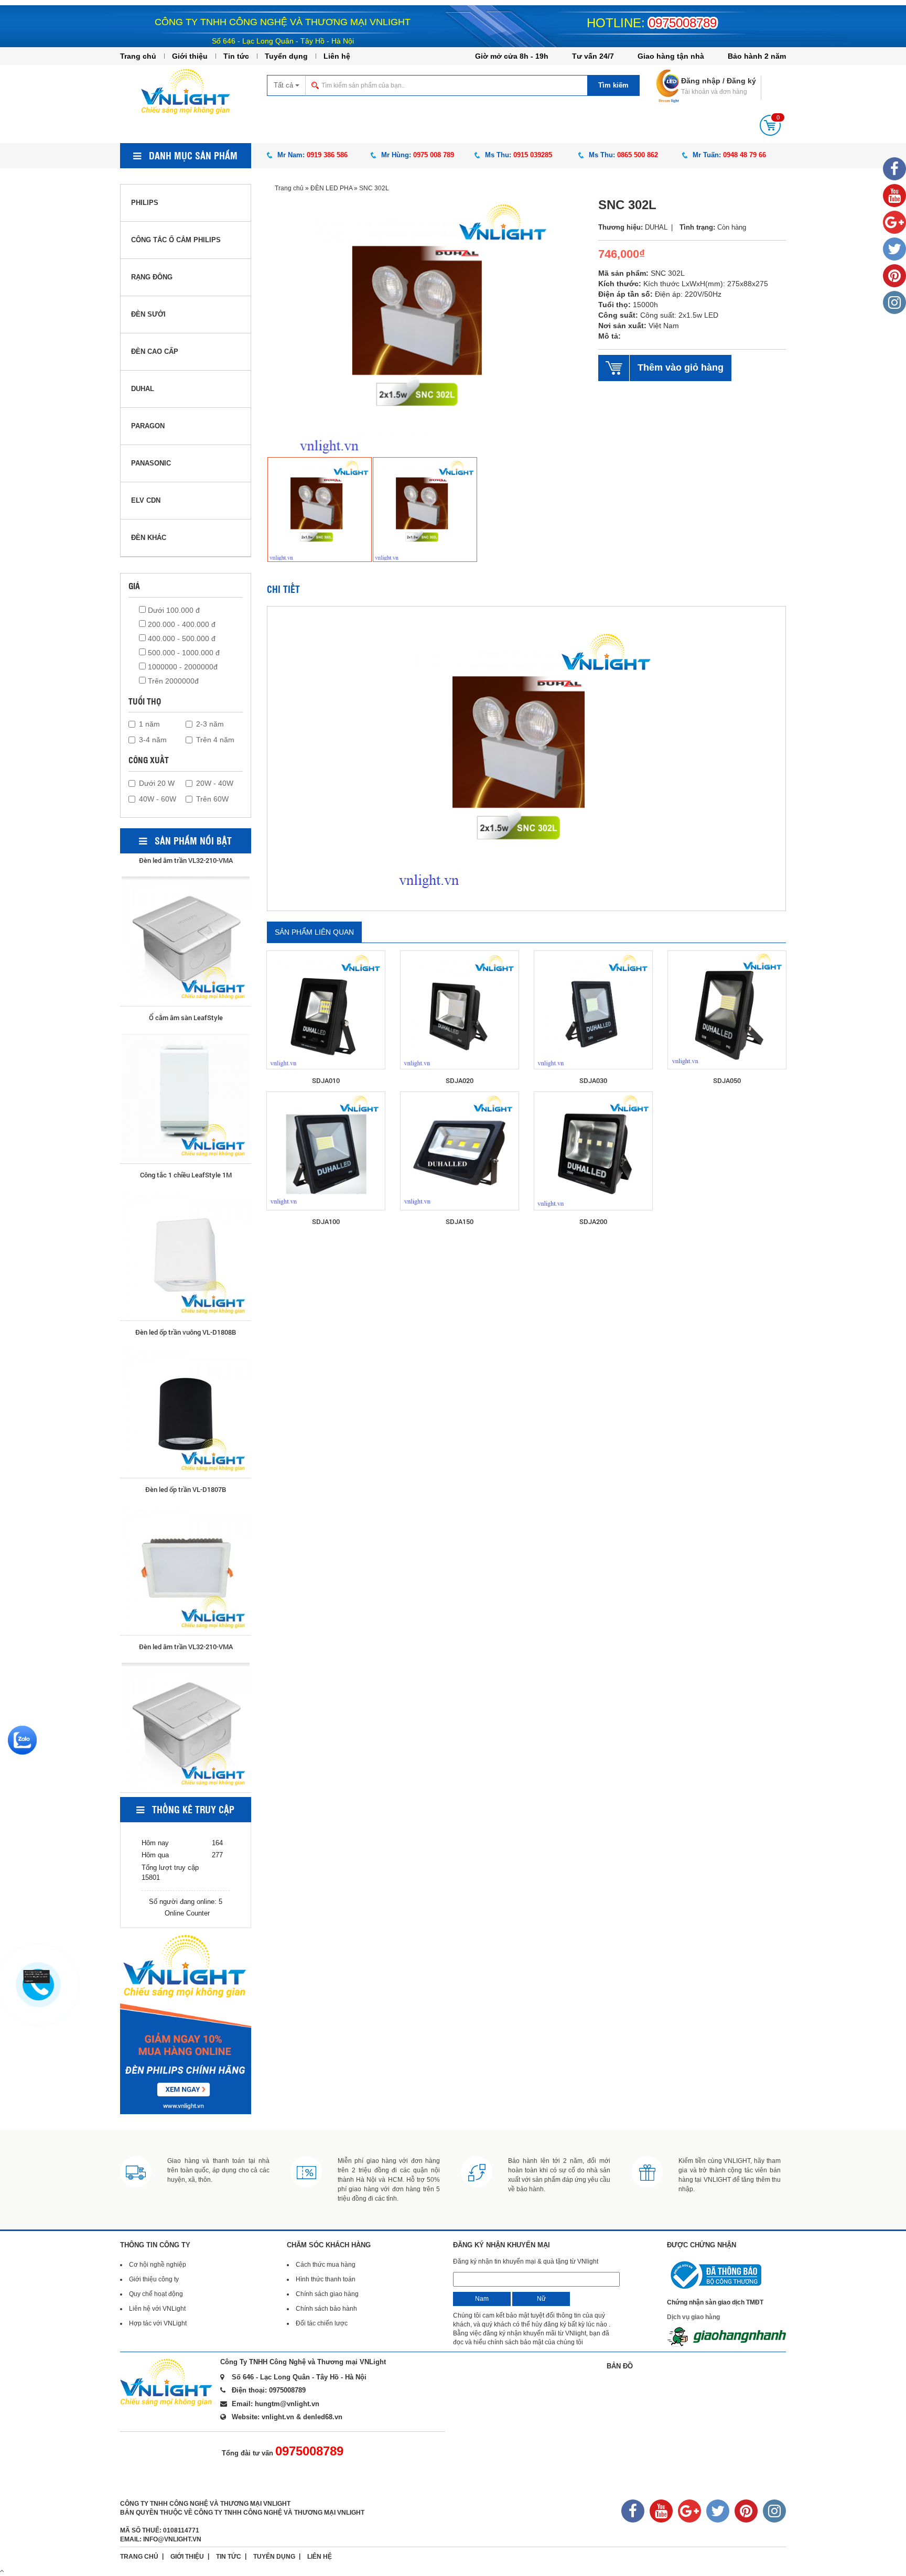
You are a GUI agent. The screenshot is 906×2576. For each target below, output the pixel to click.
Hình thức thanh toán (326, 2279)
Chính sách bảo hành (326, 2309)
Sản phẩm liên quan (314, 932)
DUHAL (143, 389)
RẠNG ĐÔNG (152, 277)
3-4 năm (153, 740)
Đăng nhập (701, 81)
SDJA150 (460, 1221)
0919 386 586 (327, 155)
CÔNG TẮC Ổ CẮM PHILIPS (176, 240)
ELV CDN (146, 500)
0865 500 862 (638, 155)
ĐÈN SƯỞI (148, 314)
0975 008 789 (434, 155)
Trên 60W (212, 799)
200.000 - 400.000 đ (181, 624)
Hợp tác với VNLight (158, 2323)
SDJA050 (727, 1080)
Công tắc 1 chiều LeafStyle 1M (186, 996)
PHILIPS (145, 203)
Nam (482, 2299)
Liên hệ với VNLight (157, 2309)
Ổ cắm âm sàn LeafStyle (186, 1625)
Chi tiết (283, 589)
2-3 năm (210, 724)
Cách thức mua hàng (326, 2265)
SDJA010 (326, 1080)
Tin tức (236, 56)
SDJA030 (593, 1080)
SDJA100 (326, 1221)
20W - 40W (215, 783)
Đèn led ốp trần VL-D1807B (186, 1311)
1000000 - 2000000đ (182, 667)
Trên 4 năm (215, 740)
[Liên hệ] (36, 1976)
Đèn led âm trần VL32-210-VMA (186, 1468)
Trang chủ (138, 56)
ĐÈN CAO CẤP (155, 351)
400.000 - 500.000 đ (181, 638)
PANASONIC (151, 463)
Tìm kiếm (613, 85)
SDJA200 (593, 1221)
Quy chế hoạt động (156, 2294)
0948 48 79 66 (745, 155)
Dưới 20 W (157, 783)
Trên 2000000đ (172, 681)
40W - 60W (158, 799)
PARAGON (148, 426)
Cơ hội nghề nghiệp (158, 2265)
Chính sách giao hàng (327, 2294)
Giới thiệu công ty (154, 2279)
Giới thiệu (190, 56)
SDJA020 (460, 1080)
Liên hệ (337, 56)
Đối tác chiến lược (322, 2323)
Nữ (541, 2299)
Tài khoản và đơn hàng (714, 92)
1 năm (149, 724)
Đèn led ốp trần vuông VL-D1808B (186, 1153)
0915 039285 (533, 155)
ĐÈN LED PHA (331, 188)
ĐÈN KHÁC (149, 538)
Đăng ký (741, 81)
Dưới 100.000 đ (173, 610)
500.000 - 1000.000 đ (183, 653)
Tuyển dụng (286, 56)
